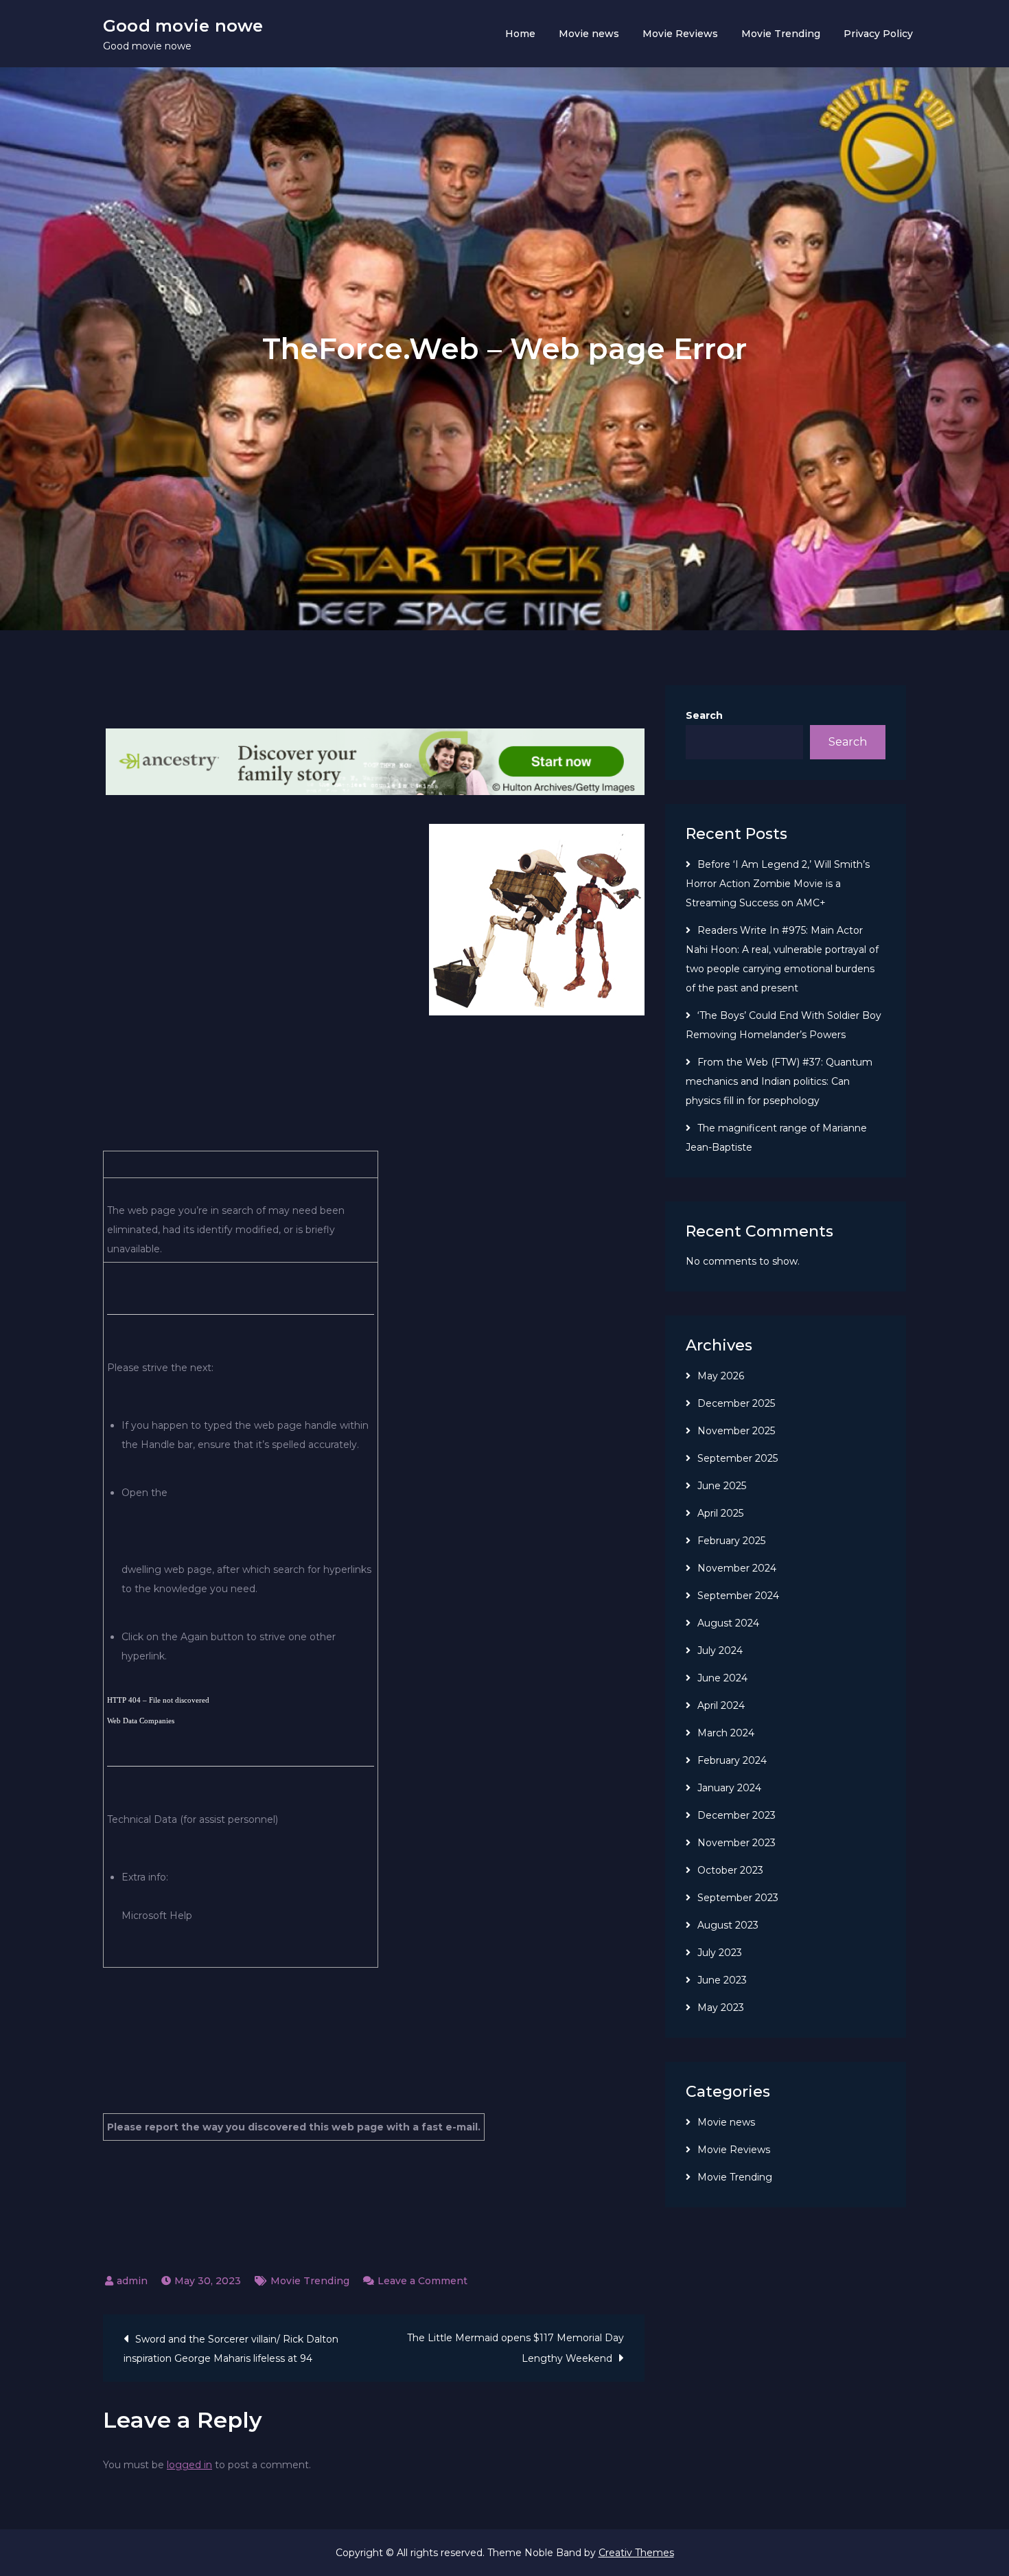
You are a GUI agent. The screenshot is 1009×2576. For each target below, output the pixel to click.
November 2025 (736, 1431)
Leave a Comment (422, 2281)
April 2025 (720, 1513)
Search (704, 715)
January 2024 (729, 1788)
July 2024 (720, 1651)
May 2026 (721, 1376)
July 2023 (720, 1953)
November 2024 (737, 1568)
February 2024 (732, 1760)
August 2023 (728, 1925)
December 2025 (736, 1403)
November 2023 (737, 1843)
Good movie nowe (183, 26)
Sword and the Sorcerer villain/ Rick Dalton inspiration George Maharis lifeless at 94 (231, 2349)
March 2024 (726, 1733)
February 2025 (731, 1541)
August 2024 (728, 1623)
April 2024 (721, 1705)
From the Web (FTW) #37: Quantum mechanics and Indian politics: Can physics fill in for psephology (779, 1081)
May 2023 (721, 2008)
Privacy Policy (878, 34)
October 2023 (730, 1870)
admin (132, 2281)
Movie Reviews (680, 34)
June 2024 (722, 1678)
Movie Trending (781, 34)
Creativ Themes (636, 2553)
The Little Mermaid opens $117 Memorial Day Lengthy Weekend (515, 2348)
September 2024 (738, 1596)
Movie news (589, 34)
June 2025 (722, 1486)
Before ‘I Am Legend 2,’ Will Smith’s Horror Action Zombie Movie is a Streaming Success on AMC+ (778, 884)
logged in (189, 2465)
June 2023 (722, 1980)
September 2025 (738, 1458)
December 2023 (737, 1815)
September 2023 (738, 1898)
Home (520, 34)
